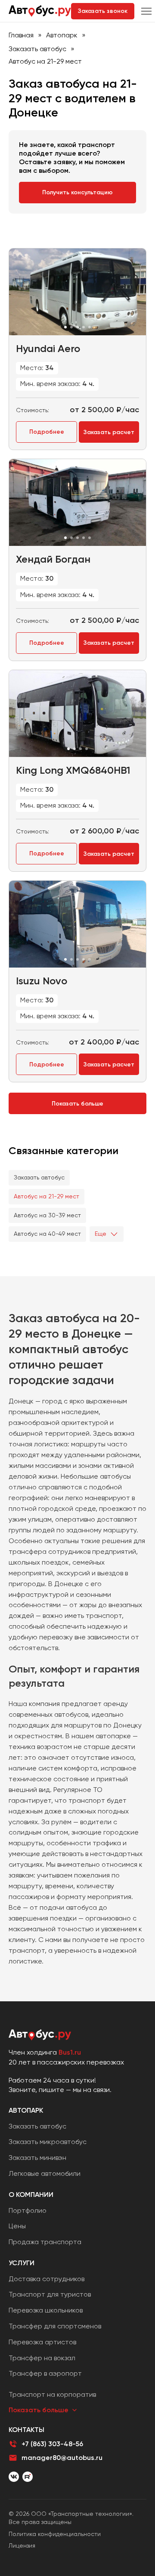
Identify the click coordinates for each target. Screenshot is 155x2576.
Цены (17, 2226)
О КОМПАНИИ (31, 2195)
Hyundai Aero (48, 348)
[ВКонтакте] (14, 2477)
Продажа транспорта (45, 2242)
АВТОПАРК (26, 2110)
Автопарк (62, 35)
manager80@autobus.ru (62, 2458)
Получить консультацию (77, 192)
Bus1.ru (70, 2052)
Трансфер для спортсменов (55, 2326)
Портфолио (28, 2210)
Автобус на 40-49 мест (47, 1234)
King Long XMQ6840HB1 (73, 770)
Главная (21, 35)
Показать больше (77, 1104)
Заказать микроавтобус (48, 2142)
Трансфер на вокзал (42, 2358)
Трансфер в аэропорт (45, 2373)
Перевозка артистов (42, 2342)
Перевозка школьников (46, 2310)
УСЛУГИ (22, 2263)
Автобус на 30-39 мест (47, 1215)
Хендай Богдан (53, 559)
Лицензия (22, 2545)
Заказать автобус (37, 49)
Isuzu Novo (42, 981)
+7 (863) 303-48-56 (52, 2444)
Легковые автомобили (45, 2173)
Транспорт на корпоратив (52, 2394)
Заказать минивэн (37, 2158)
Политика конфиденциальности (55, 2534)
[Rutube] (28, 2477)
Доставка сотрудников (46, 2279)
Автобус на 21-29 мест (46, 1196)
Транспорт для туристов (50, 2294)
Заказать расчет (109, 432)
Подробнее (47, 432)
